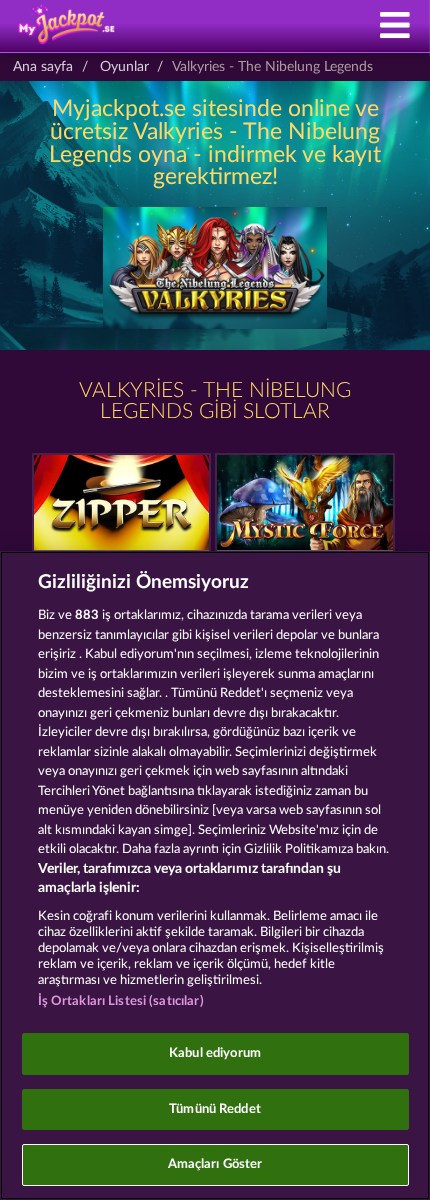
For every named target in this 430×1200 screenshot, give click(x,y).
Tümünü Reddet (215, 1109)
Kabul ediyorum (215, 1053)
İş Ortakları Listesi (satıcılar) (121, 1001)
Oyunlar (124, 67)
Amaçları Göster (215, 1164)
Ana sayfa (43, 67)
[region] (215, 875)
